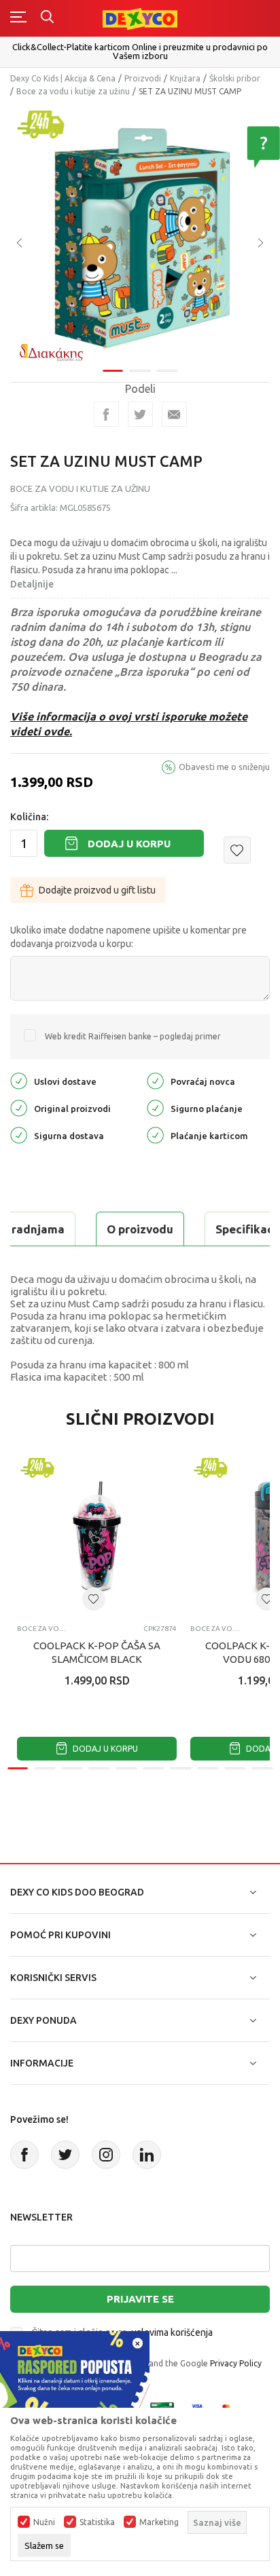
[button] (237, 850)
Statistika (97, 2522)
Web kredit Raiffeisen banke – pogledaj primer (133, 1036)
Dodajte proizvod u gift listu (97, 890)
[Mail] (174, 414)
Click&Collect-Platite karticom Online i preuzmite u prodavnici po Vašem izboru (140, 51)
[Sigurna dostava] (19, 1135)
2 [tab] (140, 371)
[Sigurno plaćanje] (155, 1108)
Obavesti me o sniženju (224, 767)
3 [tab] (167, 371)
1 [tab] (113, 371)
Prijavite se (140, 2299)
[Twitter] (65, 2155)
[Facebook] (106, 414)
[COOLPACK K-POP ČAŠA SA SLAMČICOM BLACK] (97, 1534)
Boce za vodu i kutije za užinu (73, 91)
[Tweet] (140, 414)
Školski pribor (235, 78)
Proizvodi (143, 78)
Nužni (44, 2522)
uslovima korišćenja (172, 2332)
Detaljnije (32, 584)
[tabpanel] (140, 233)
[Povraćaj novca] (155, 1080)
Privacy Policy (236, 2363)
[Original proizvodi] (19, 1108)
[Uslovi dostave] (19, 1080)
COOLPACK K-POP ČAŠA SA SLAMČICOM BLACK (97, 1652)
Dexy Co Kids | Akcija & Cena (63, 78)
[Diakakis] (51, 352)
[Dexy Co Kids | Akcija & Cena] (140, 18)
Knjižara (185, 78)
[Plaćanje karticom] (155, 1135)
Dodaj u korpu (129, 844)
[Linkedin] (147, 2155)
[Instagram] (106, 2155)
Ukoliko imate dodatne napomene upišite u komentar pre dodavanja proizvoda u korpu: (128, 937)
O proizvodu (140, 1229)
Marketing (159, 2522)
